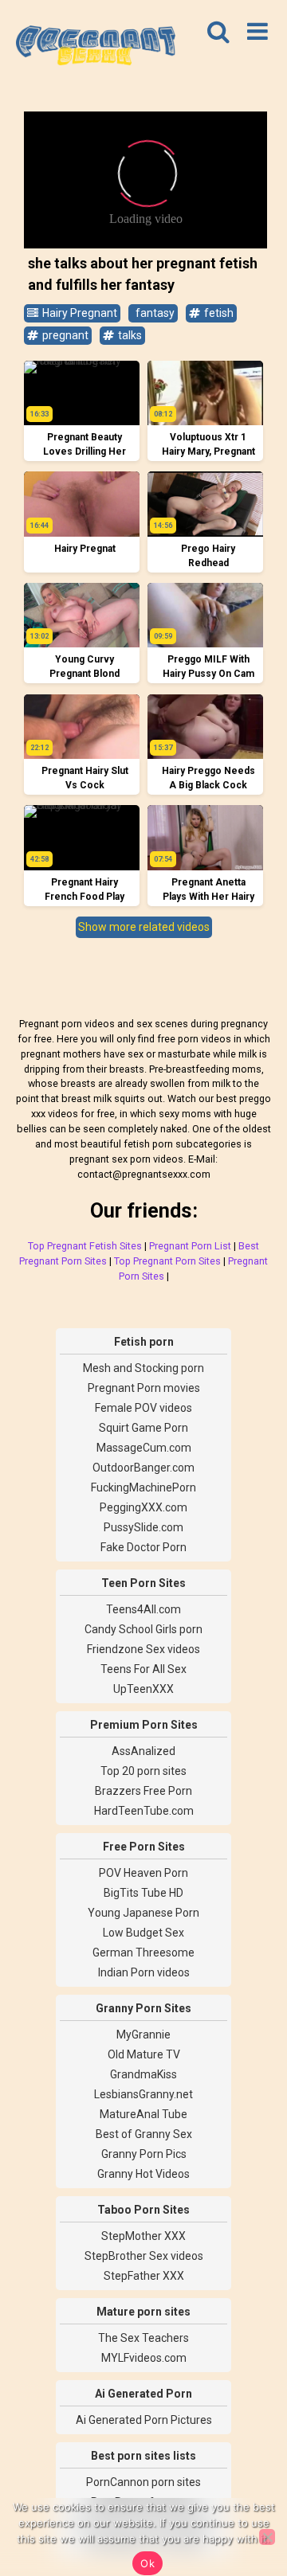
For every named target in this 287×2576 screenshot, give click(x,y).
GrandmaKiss (143, 2074)
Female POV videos (143, 1408)
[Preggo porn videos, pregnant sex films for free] (96, 48)
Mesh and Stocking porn (143, 1368)
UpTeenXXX (143, 1689)
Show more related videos (144, 927)
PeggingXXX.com (143, 1507)
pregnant (64, 335)
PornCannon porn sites (143, 2482)
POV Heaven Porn (143, 1873)
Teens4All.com (143, 1609)
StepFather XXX (144, 2276)
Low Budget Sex (143, 1933)
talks (129, 335)
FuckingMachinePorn (143, 1487)
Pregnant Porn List (190, 1246)
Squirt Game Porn (143, 1428)
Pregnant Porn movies (144, 1388)
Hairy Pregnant (79, 313)
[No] (267, 2537)
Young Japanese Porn (143, 1913)
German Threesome (143, 1953)
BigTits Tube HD (143, 1893)
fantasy (154, 313)
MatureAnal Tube (143, 2114)
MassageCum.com (144, 1448)
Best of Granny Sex (144, 2134)
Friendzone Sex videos (143, 1649)
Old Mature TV (144, 2054)
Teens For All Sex (143, 1669)
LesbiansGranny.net (143, 2094)
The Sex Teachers (143, 2338)
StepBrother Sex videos (144, 2256)
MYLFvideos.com (144, 2358)
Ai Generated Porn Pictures (144, 2420)
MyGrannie (143, 2035)
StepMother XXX (143, 2236)
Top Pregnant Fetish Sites (85, 1246)
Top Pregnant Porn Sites (167, 1261)
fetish (218, 313)
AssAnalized (143, 1751)
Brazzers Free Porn (143, 1791)
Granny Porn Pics (144, 2154)
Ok (147, 2563)
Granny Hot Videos (143, 2174)
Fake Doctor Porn (143, 1547)
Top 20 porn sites (143, 1771)
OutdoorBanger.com (143, 1468)
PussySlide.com (143, 1527)
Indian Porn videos (144, 1972)
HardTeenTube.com (144, 1811)
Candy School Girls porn (143, 1629)
